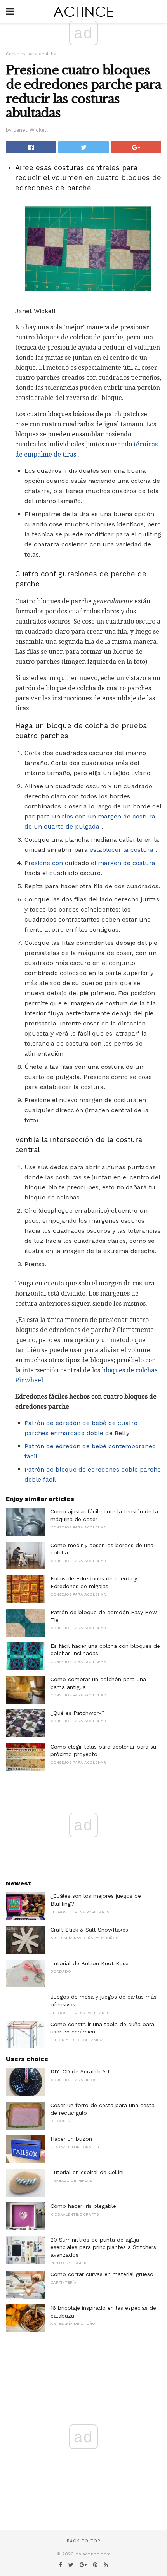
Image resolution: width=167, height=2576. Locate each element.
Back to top (83, 2541)
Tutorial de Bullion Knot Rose (90, 1963)
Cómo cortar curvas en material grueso (102, 2274)
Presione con (44, 863)
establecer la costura (122, 850)
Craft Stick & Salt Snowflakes (89, 1930)
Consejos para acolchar (32, 54)
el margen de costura (123, 863)
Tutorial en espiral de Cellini (87, 2172)
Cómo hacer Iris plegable (83, 2206)
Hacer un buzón (71, 2139)
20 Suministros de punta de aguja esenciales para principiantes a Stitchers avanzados (103, 2247)
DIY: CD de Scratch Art (80, 2071)
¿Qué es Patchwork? (78, 1713)
